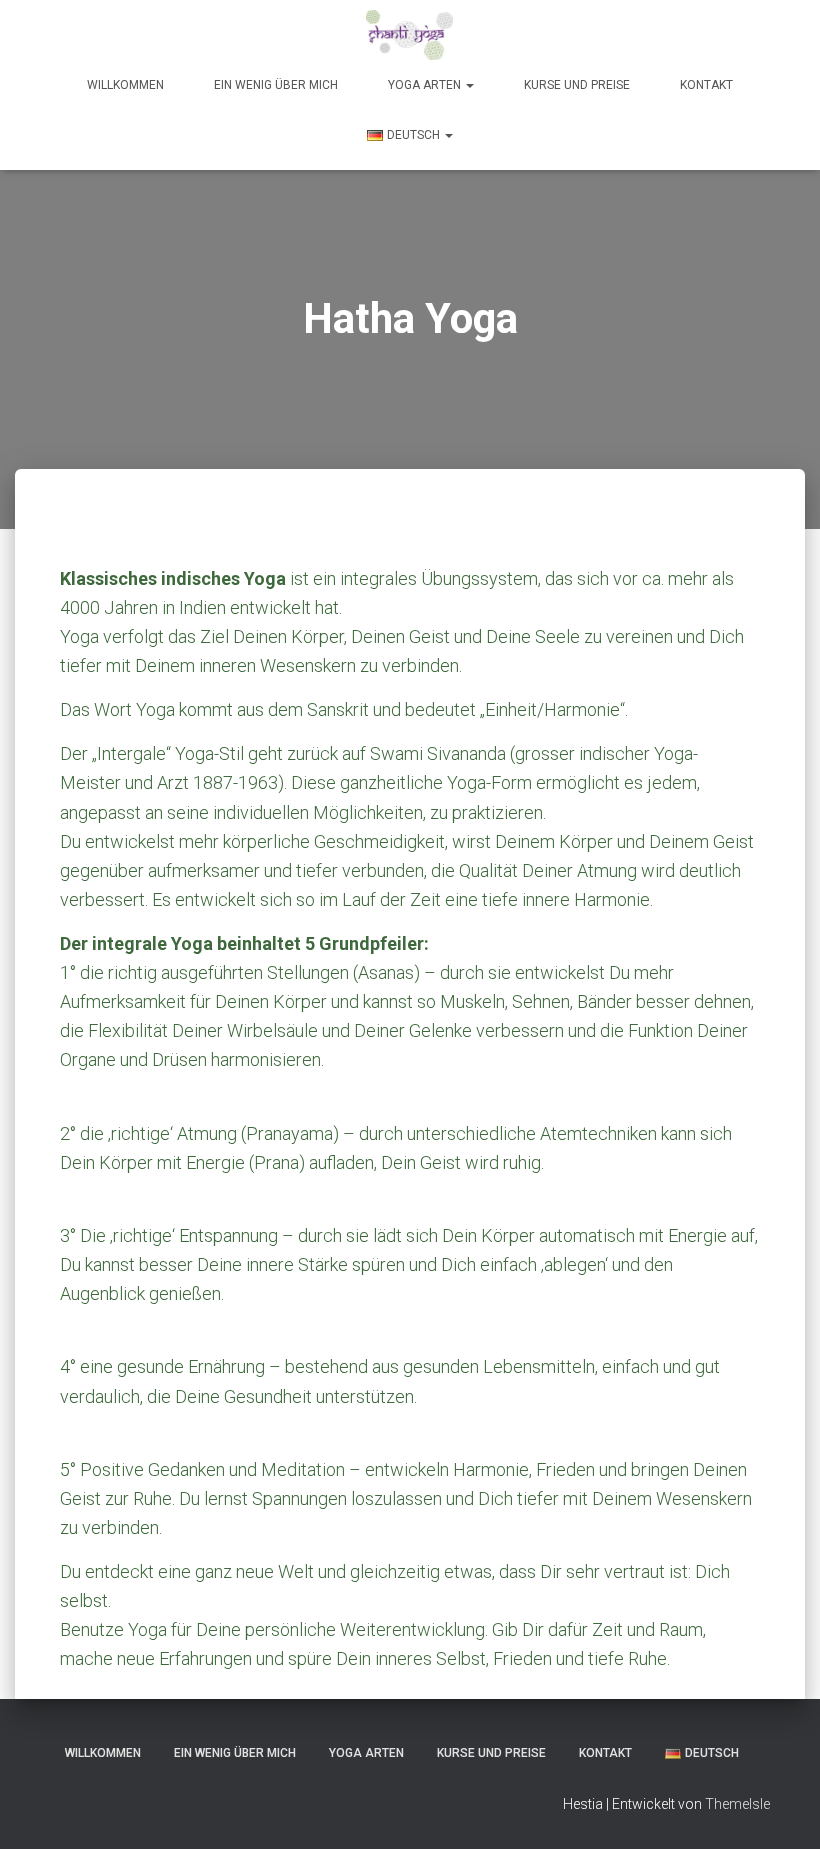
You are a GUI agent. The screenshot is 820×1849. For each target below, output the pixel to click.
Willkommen (125, 85)
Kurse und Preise (577, 85)
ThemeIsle (737, 1804)
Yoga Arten (426, 85)
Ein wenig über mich (276, 85)
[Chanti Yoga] (409, 35)
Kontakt (706, 85)
